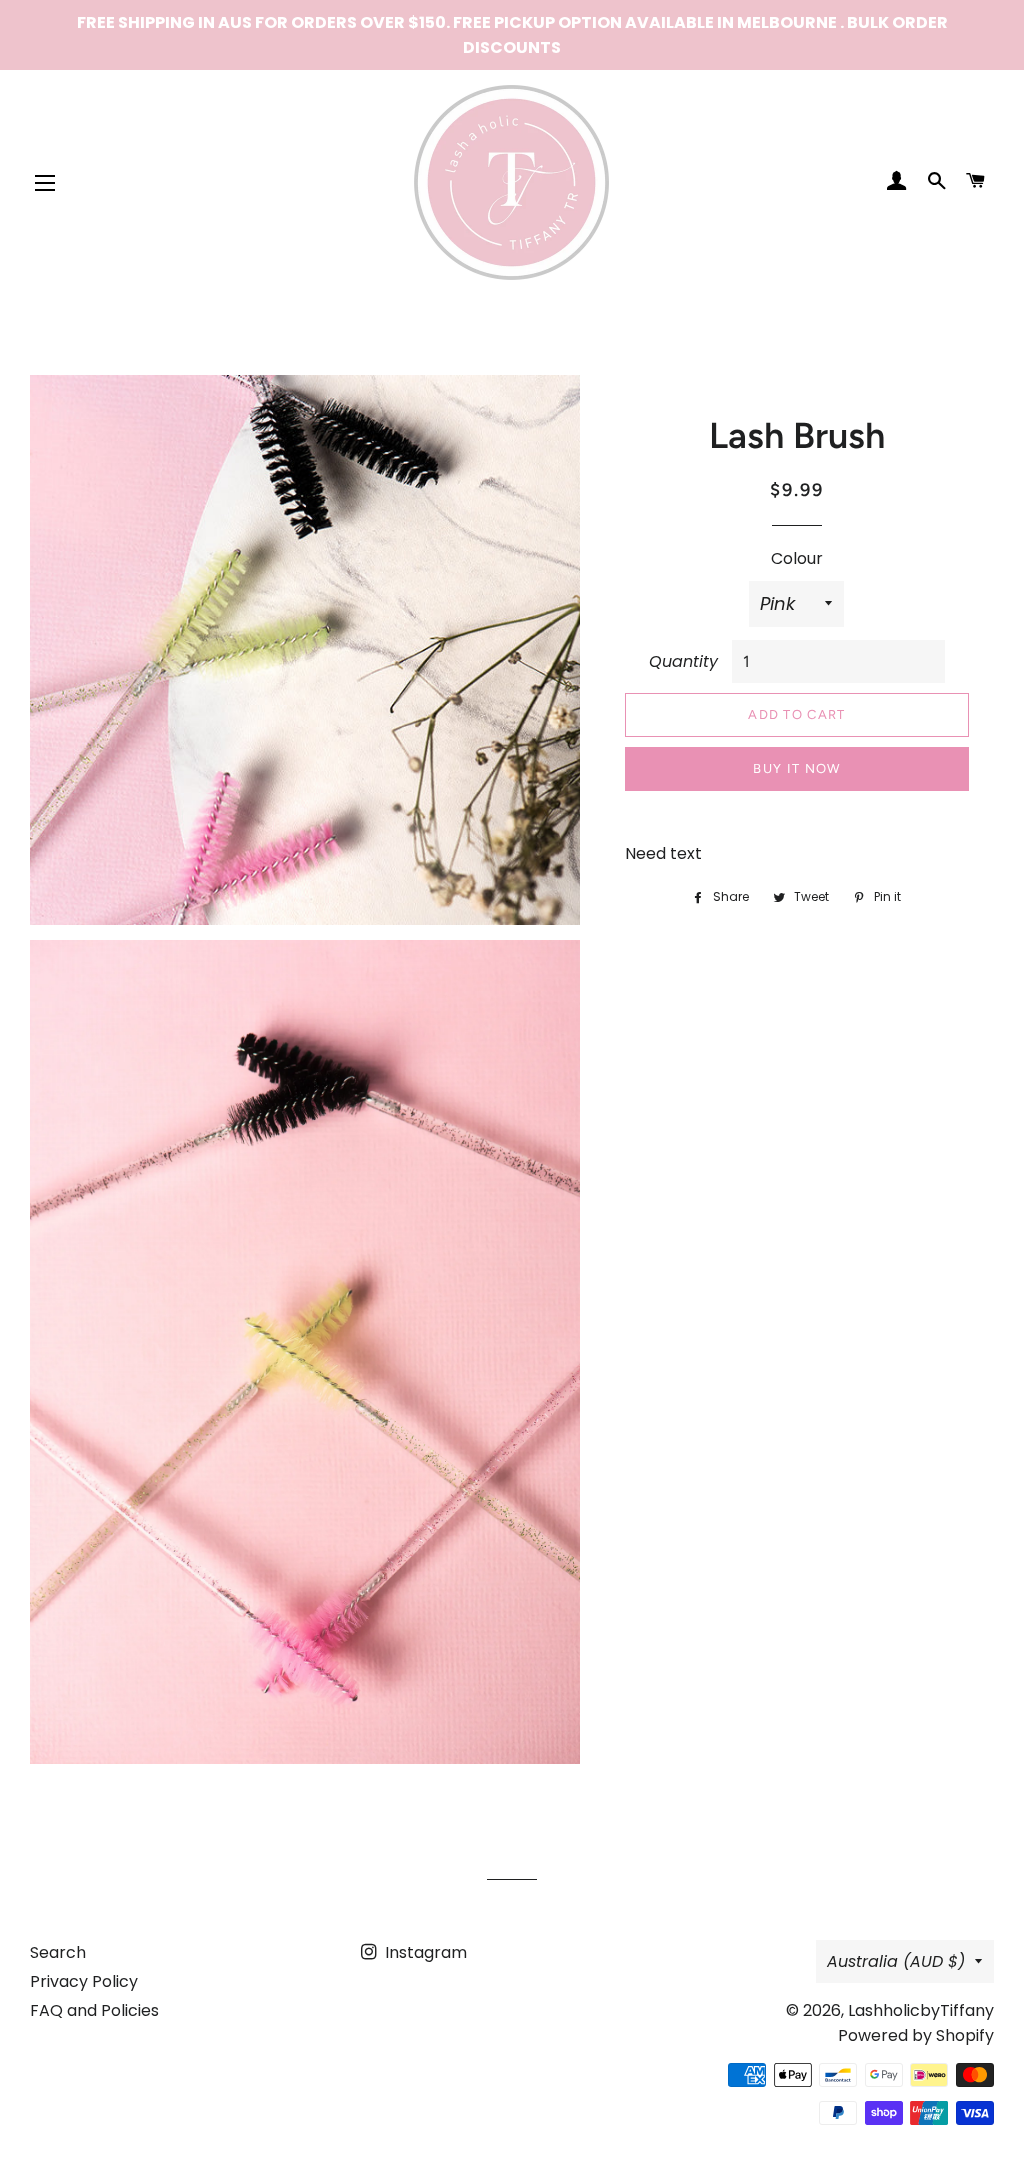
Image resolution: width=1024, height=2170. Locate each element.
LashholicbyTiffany (921, 2010)
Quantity (683, 661)
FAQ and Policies (94, 2010)
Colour (797, 558)
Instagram (424, 1952)
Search (58, 1952)
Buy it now (796, 768)
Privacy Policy (84, 1981)
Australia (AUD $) (896, 1961)
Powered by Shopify (916, 2035)
